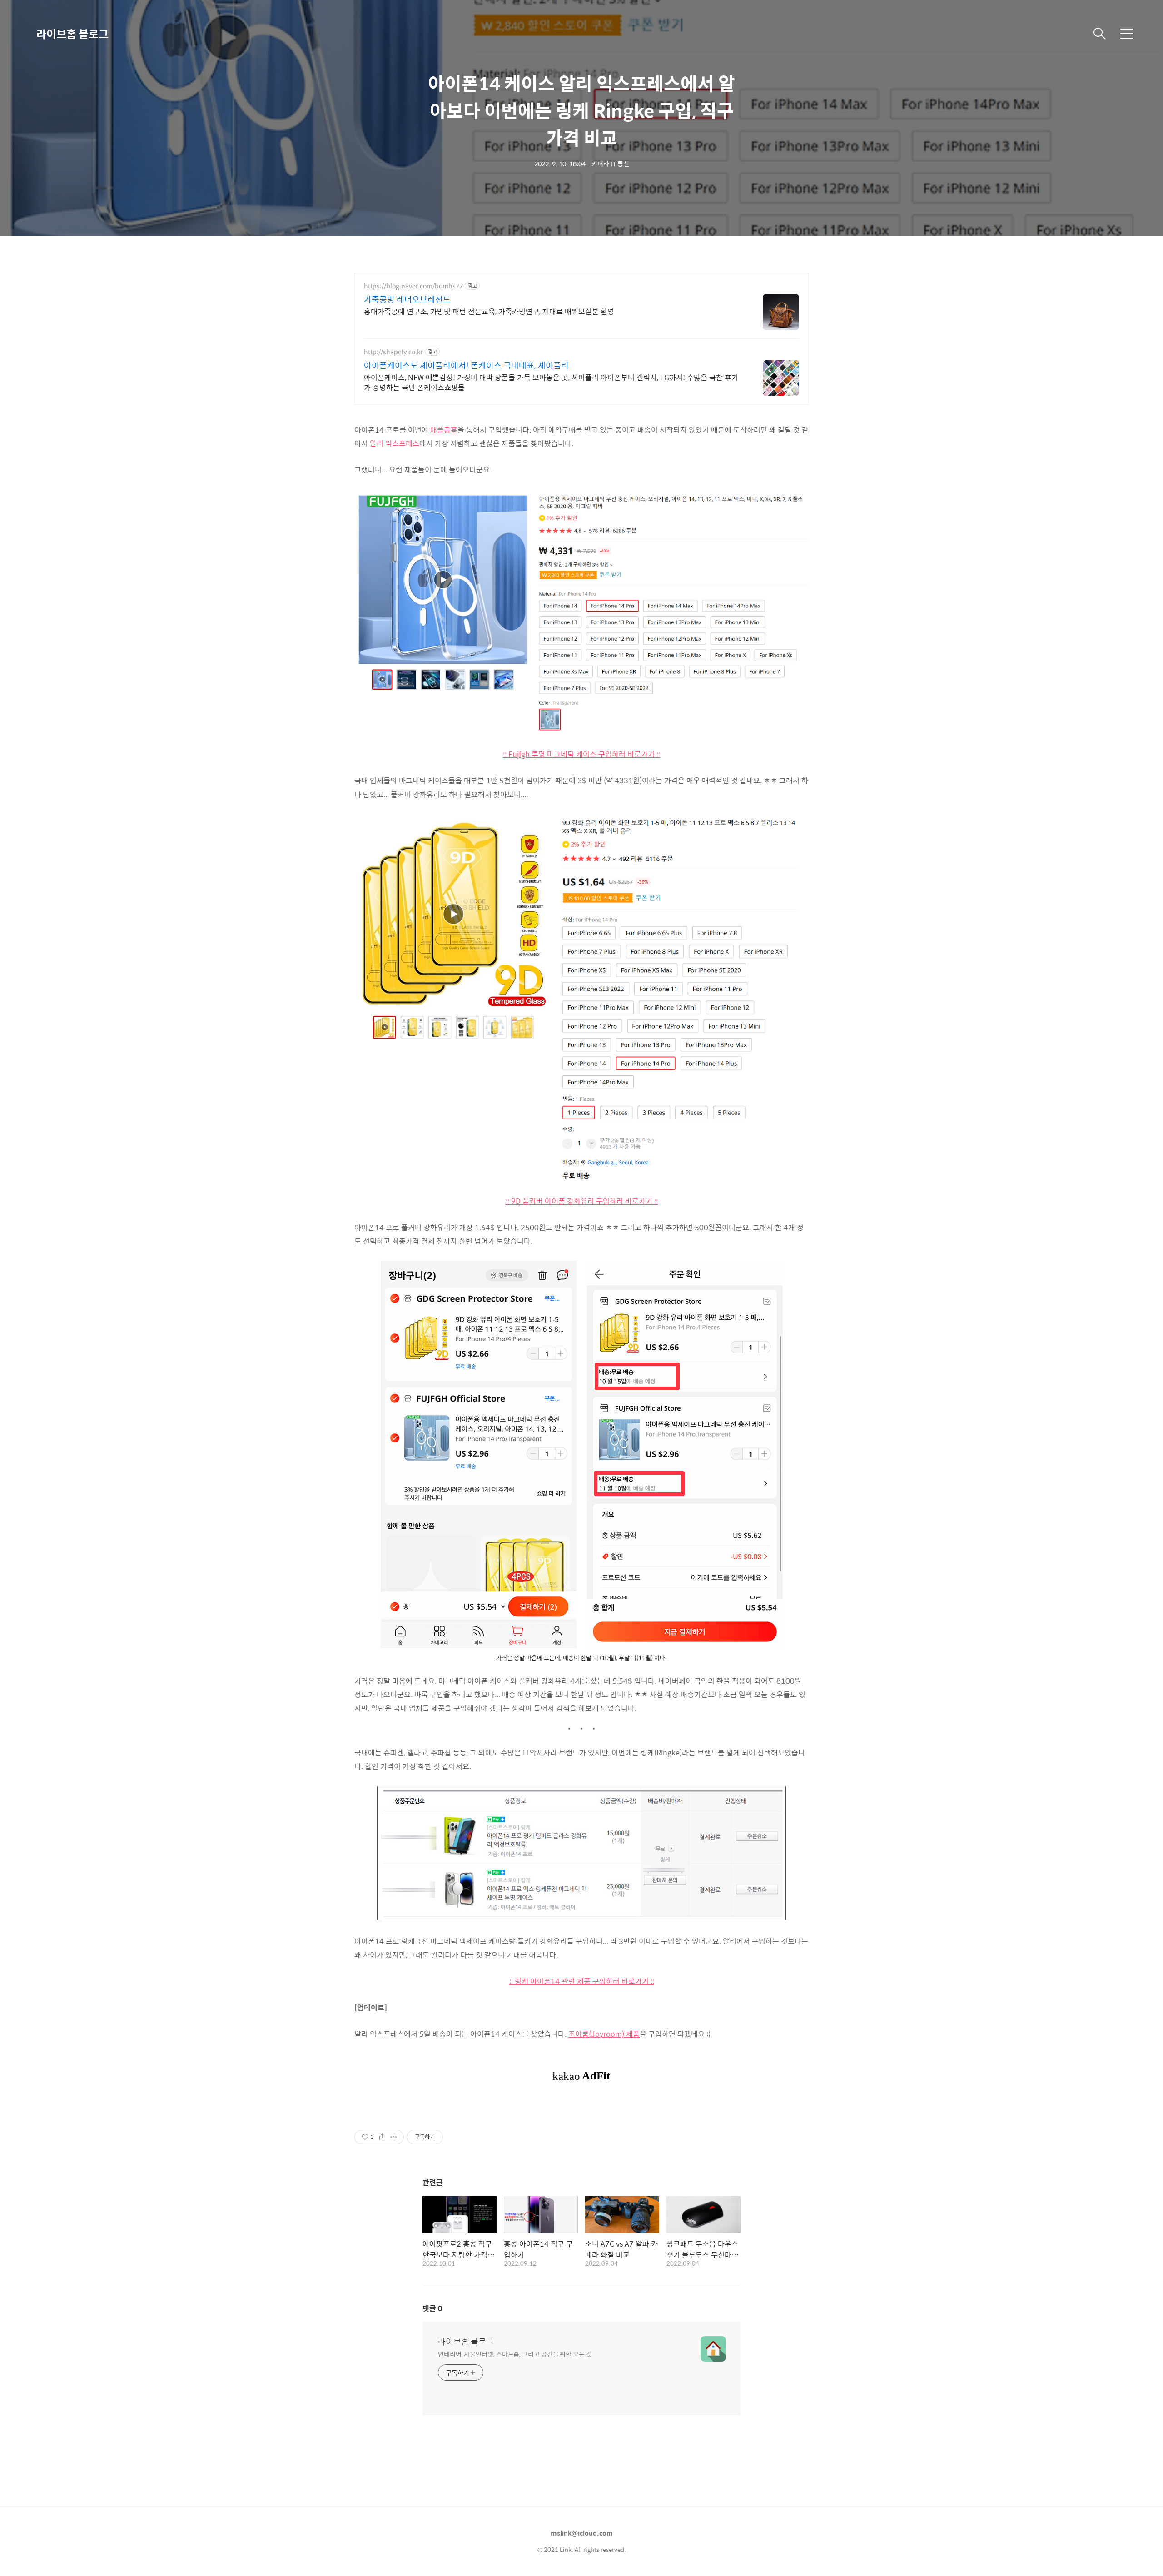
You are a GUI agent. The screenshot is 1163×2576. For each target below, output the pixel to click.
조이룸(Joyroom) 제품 (604, 2034)
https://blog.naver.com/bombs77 (413, 286)
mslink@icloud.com (582, 2533)
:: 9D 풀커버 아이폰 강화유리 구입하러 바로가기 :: (582, 1201)
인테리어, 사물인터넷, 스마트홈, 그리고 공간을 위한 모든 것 (515, 2354)
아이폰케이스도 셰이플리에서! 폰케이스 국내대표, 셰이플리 (466, 365)
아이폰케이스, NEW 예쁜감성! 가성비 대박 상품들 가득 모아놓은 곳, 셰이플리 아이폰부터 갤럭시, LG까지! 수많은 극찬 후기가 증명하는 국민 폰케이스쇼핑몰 (551, 382)
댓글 (432, 2308)
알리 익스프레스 (395, 443)
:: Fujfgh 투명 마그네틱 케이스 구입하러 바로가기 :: (581, 754)
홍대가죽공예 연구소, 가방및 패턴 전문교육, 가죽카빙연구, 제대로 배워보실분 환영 (489, 311)
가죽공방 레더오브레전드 (407, 299)
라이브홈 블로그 (72, 34)
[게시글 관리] (394, 2137)
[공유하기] (382, 2137)
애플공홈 (444, 430)
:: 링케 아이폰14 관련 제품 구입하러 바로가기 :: (582, 1981)
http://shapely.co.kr (393, 352)
